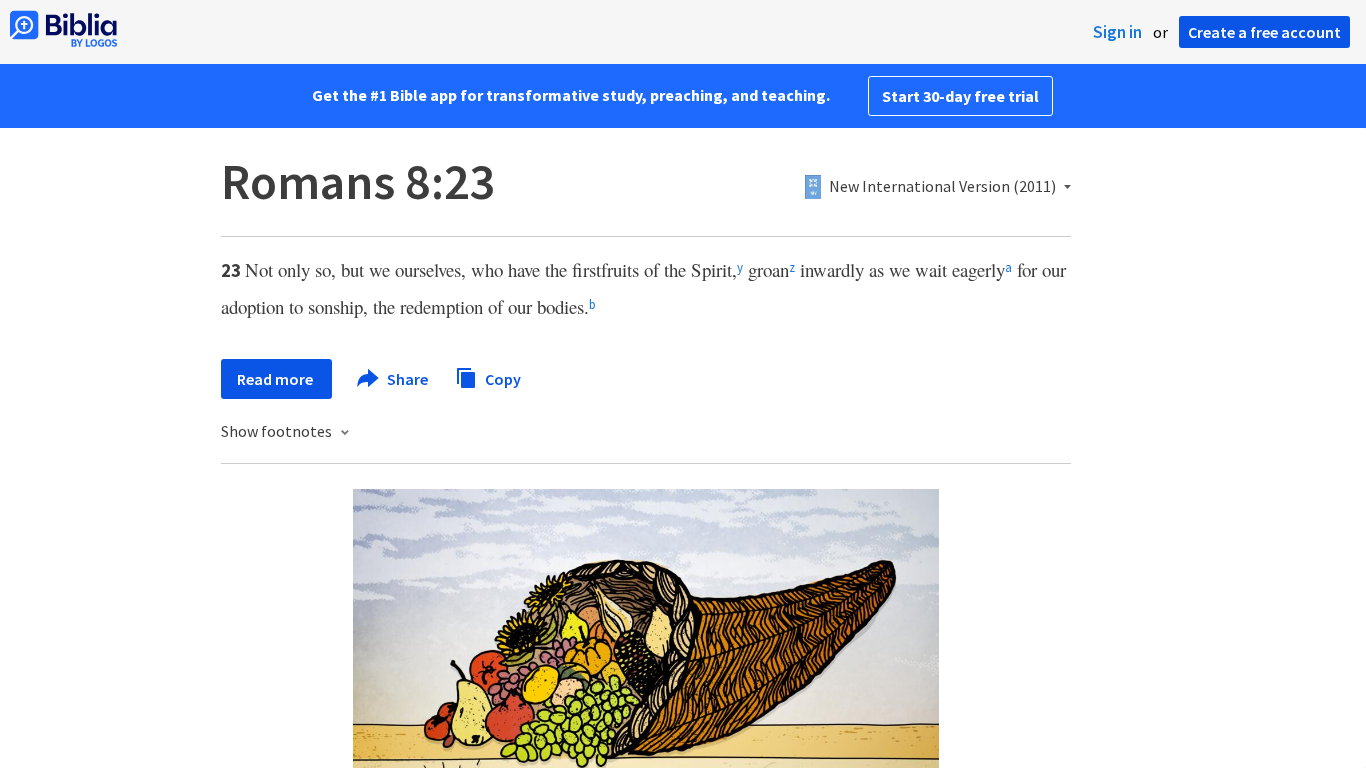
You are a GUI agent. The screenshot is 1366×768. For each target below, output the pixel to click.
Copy (501, 378)
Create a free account (1264, 32)
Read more (276, 379)
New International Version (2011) (942, 187)
